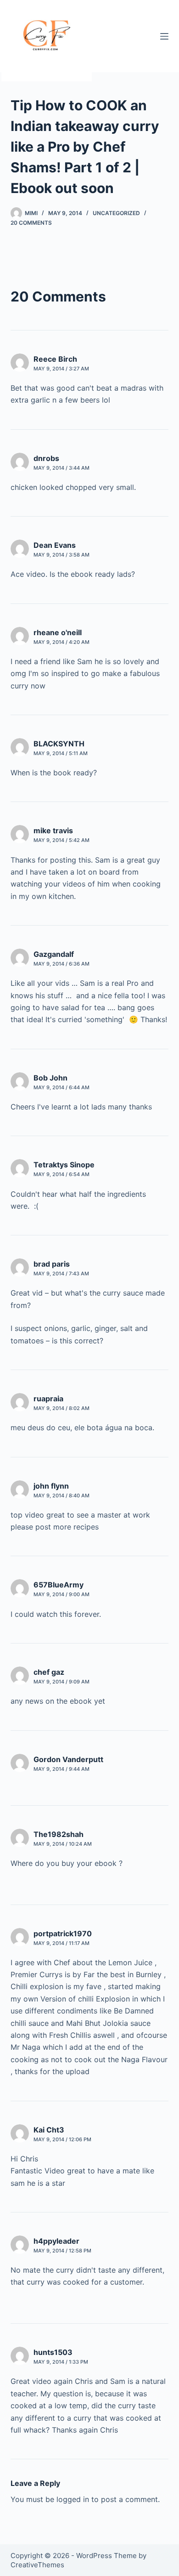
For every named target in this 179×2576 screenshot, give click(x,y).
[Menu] (164, 36)
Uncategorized (116, 213)
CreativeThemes (37, 2565)
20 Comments (31, 223)
